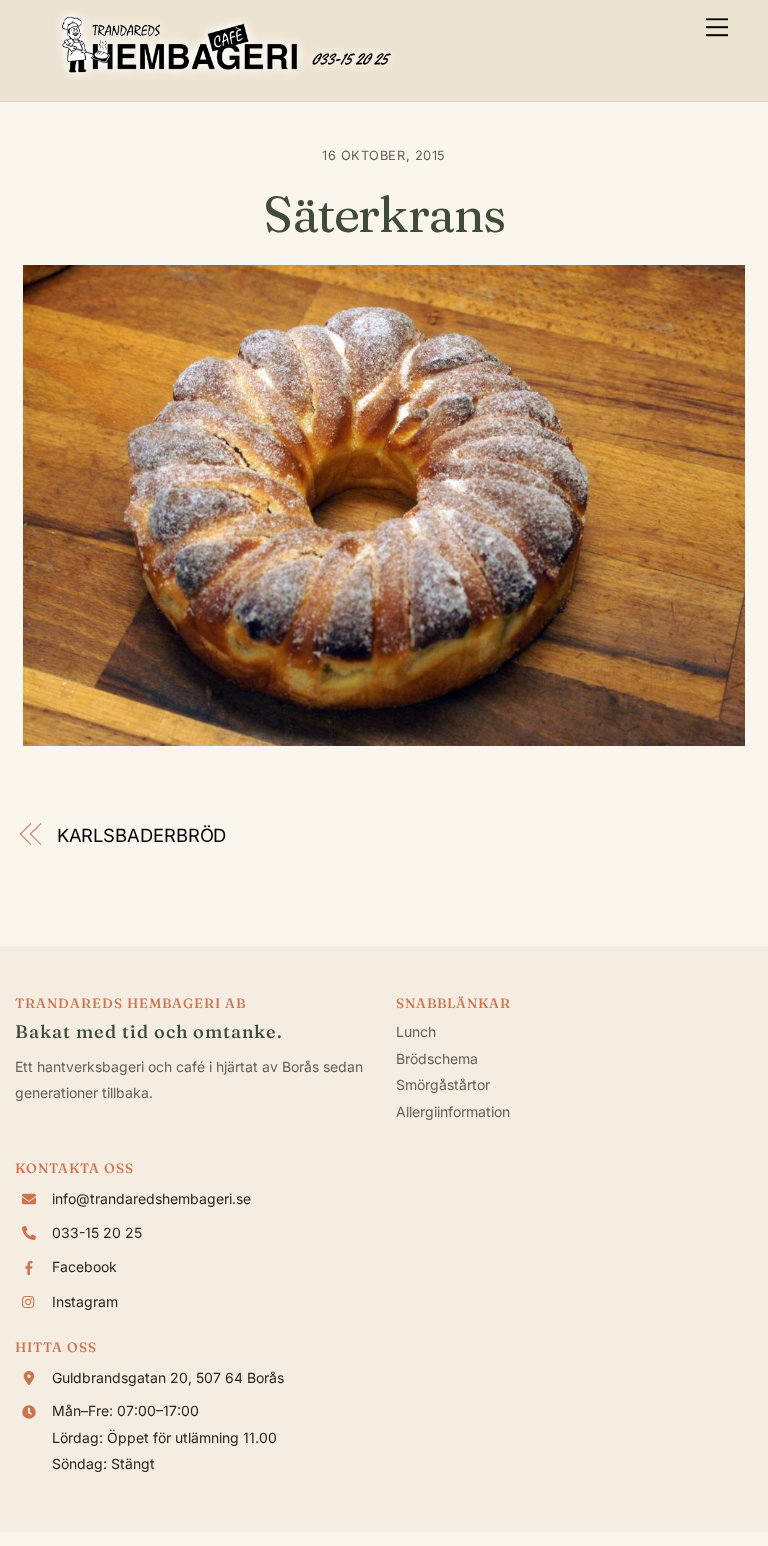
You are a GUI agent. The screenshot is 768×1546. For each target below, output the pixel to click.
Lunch (416, 1031)
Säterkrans (383, 214)
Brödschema (437, 1058)
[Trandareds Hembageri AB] (226, 75)
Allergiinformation (453, 1111)
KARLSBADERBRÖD (142, 835)
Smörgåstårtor (443, 1084)
